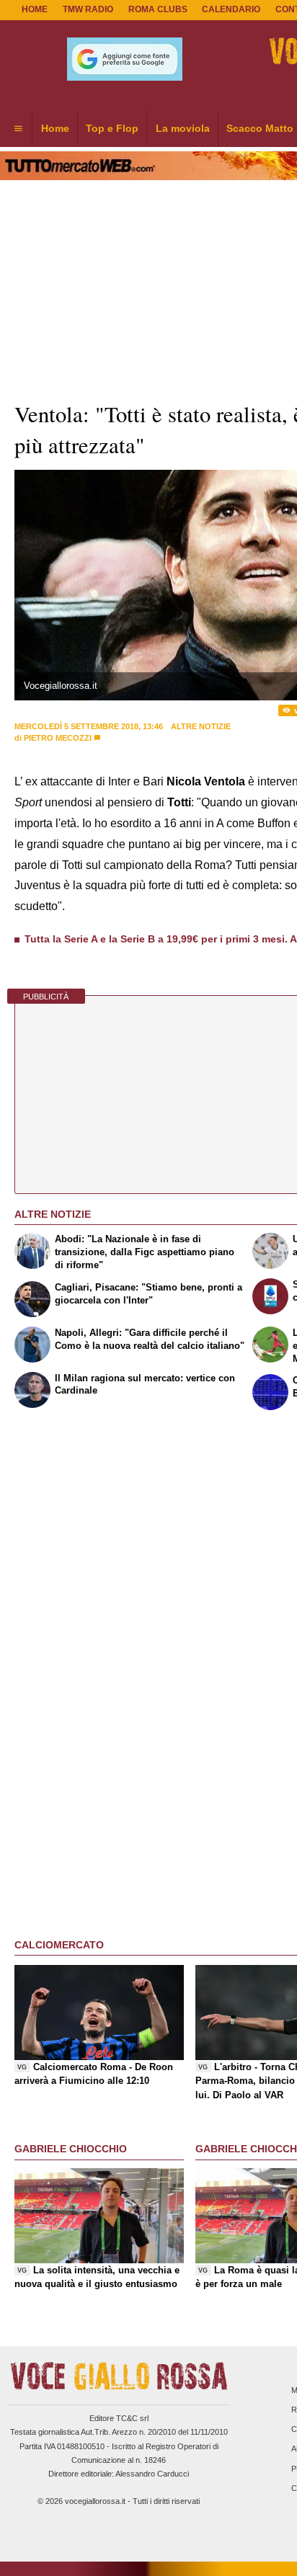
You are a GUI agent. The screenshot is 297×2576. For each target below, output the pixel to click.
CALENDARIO (231, 9)
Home (35, 9)
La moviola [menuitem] (183, 128)
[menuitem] (18, 129)
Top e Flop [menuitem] (112, 128)
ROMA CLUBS (158, 9)
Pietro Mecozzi (58, 738)
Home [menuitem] (55, 128)
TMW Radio (88, 9)
